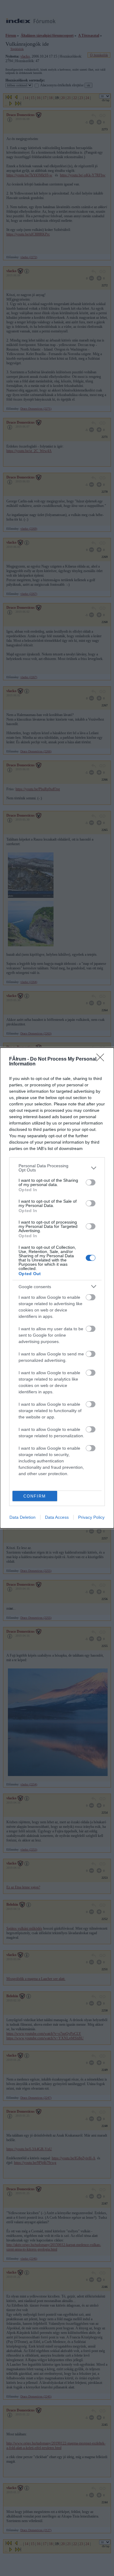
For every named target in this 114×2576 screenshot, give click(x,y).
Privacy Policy (91, 1517)
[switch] (91, 1182)
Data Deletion (22, 1517)
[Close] (102, 1059)
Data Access (57, 1517)
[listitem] (57, 1168)
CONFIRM (35, 1496)
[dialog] (57, 1288)
